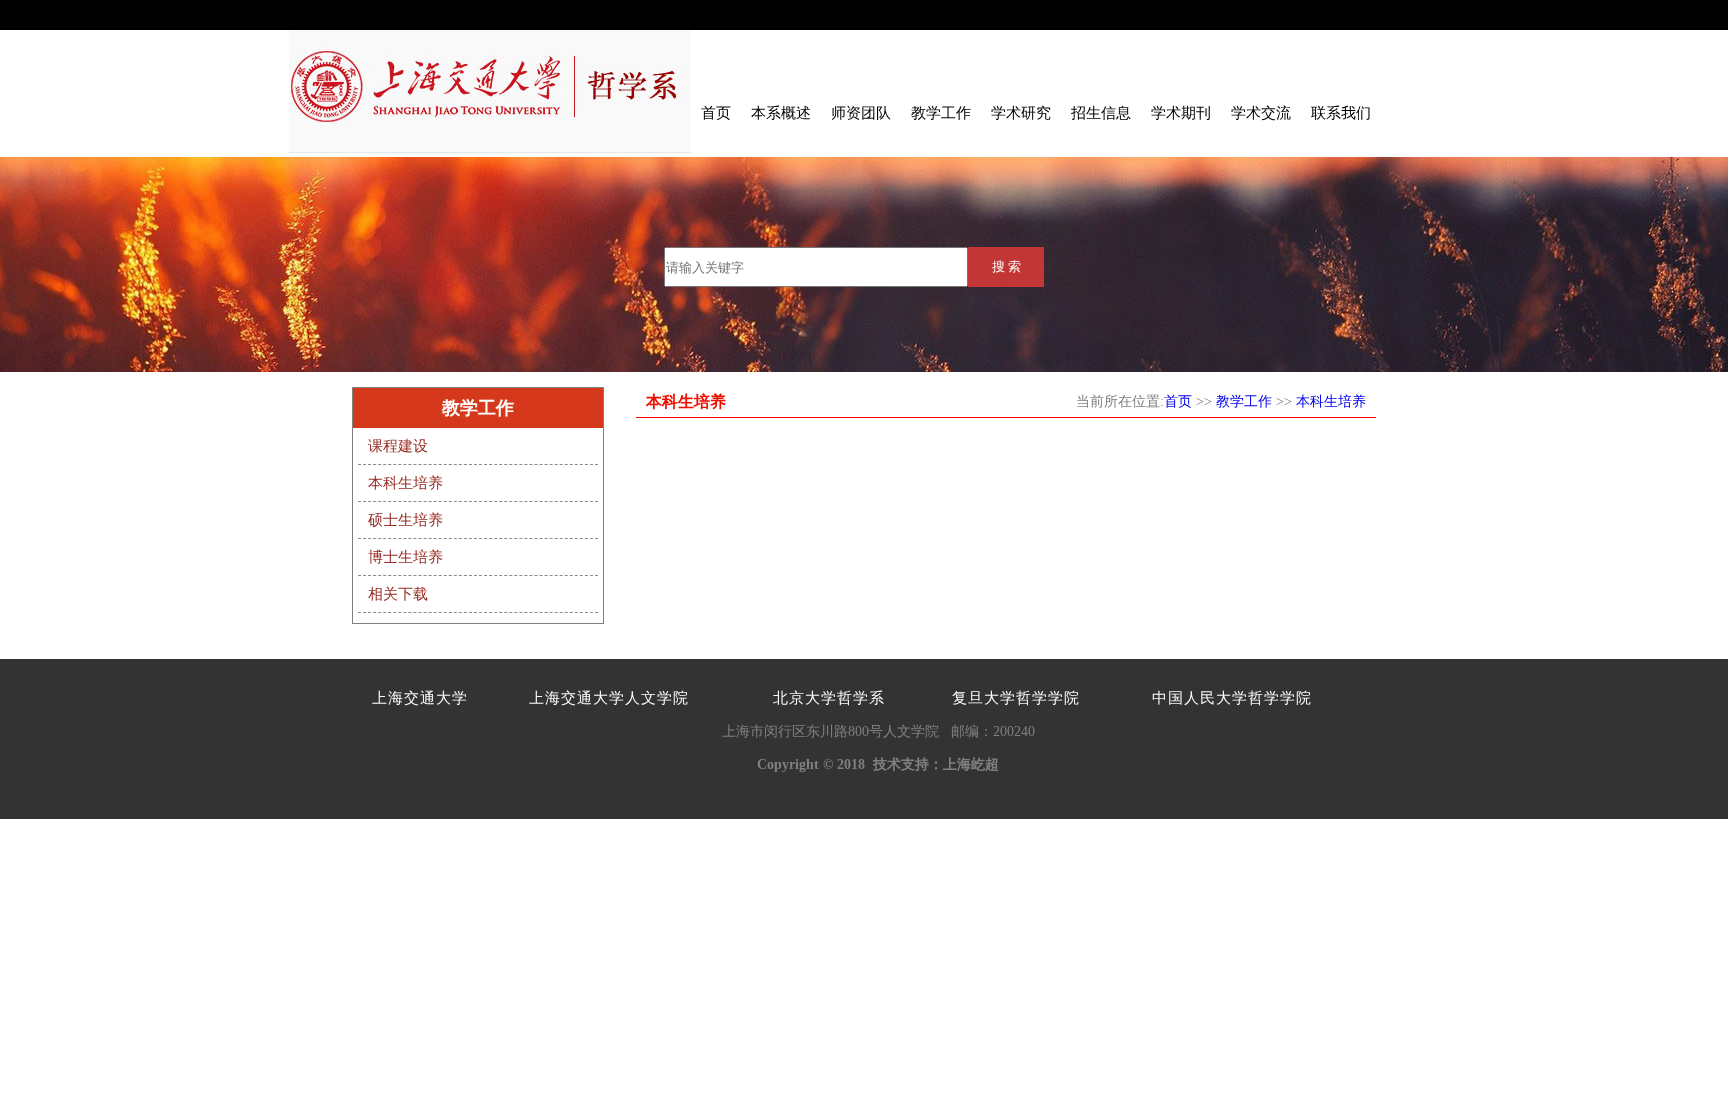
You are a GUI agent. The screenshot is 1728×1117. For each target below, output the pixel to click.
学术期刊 (1181, 113)
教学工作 (941, 113)
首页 (716, 113)
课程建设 (398, 446)
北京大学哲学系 (829, 698)
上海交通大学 (420, 698)
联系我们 (1341, 113)
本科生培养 (405, 483)
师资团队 (861, 113)
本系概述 (781, 113)
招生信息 (1101, 113)
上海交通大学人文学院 (609, 698)
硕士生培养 (405, 520)
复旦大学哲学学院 (1016, 698)
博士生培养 (405, 557)
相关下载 (398, 594)
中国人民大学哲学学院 (1232, 698)
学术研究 (1021, 113)
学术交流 (1261, 113)
